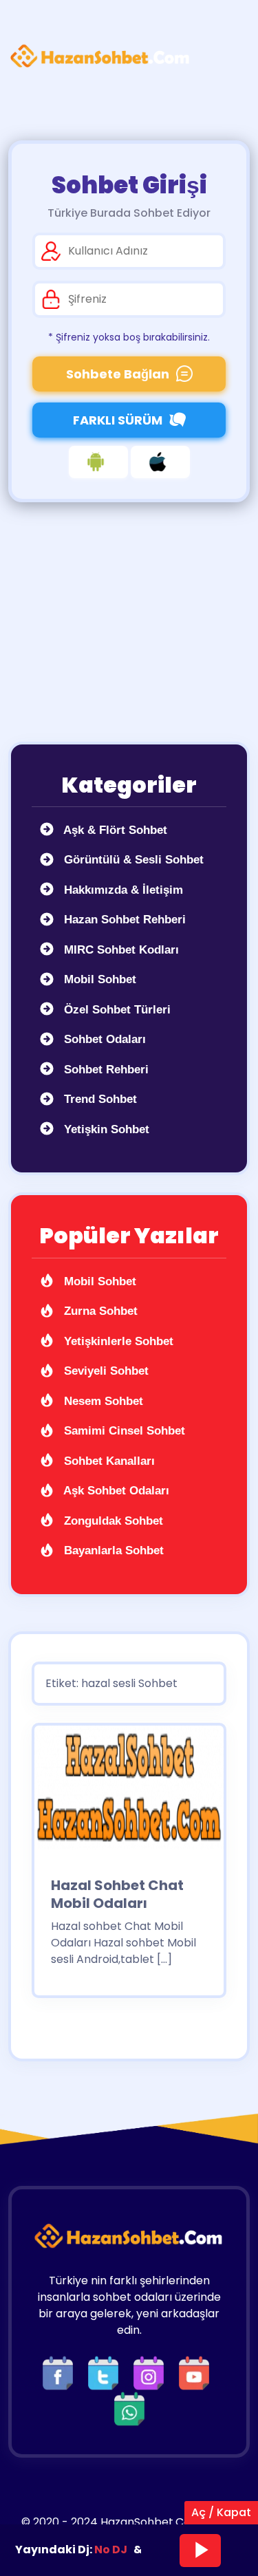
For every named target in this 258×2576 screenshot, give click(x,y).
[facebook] (61, 2372)
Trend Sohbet (99, 1099)
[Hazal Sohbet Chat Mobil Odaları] (129, 1792)
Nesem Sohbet (102, 1401)
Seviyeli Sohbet (105, 1371)
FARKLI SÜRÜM (118, 420)
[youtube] (197, 2372)
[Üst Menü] (227, 56)
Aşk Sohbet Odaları (115, 1491)
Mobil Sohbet (98, 979)
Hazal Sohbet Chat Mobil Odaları (117, 1894)
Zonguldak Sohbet (112, 1521)
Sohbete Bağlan (118, 374)
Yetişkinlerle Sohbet (117, 1341)
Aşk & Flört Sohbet (114, 830)
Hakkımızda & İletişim (122, 890)
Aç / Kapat (221, 2512)
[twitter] (107, 2372)
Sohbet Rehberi (105, 1070)
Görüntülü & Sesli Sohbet (132, 860)
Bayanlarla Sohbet (112, 1550)
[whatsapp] (129, 2408)
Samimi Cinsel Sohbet (123, 1431)
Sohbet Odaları (103, 1039)
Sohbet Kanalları (108, 1461)
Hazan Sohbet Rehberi (123, 920)
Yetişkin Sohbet (105, 1129)
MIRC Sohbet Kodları (120, 950)
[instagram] (152, 2372)
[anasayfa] (100, 56)
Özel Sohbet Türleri (116, 1010)
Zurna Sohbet (99, 1311)
